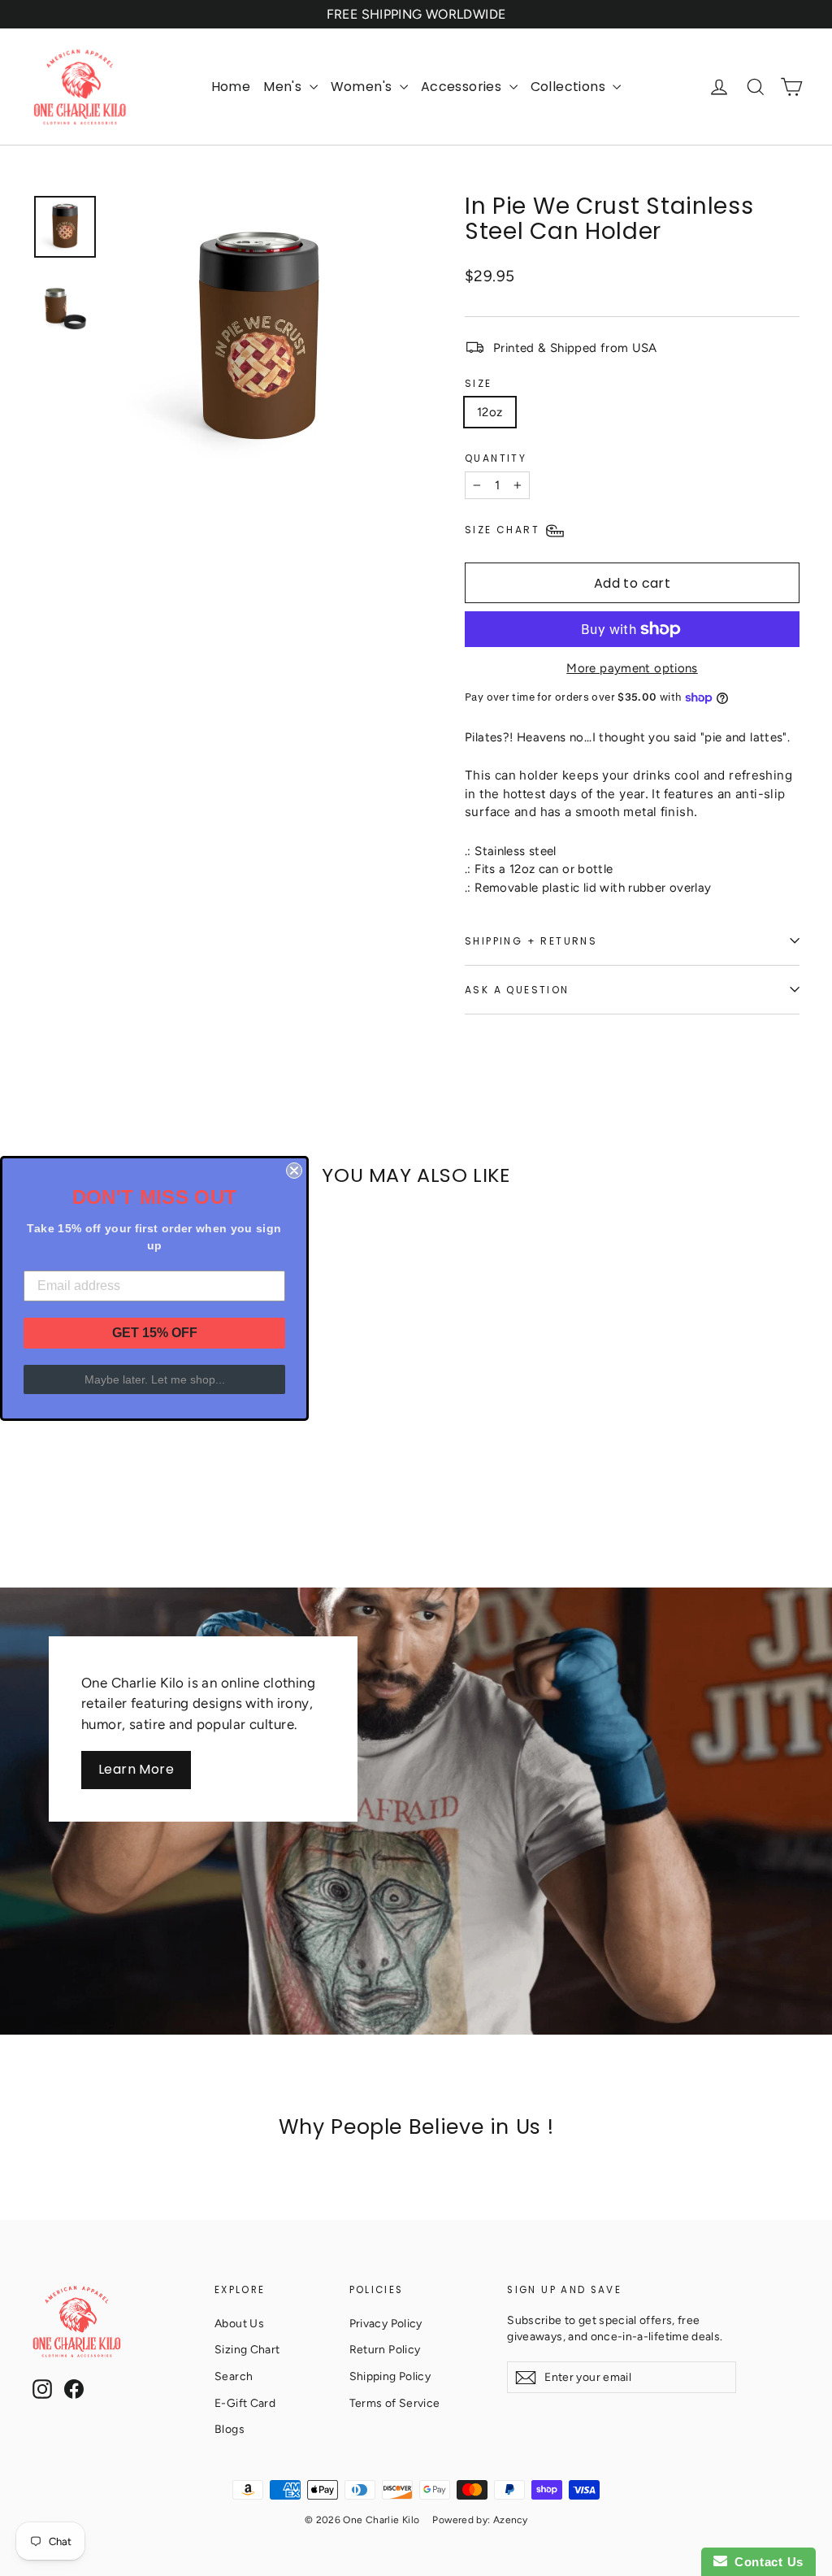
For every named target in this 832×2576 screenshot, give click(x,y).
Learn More (136, 1769)
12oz (490, 412)
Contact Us (765, 2562)
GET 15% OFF (155, 1333)
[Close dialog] (294, 1171)
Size (479, 383)
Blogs (230, 2429)
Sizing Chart (247, 2349)
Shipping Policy (390, 2376)
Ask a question (517, 990)
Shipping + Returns (531, 941)
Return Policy (385, 2349)
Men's (284, 87)
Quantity (496, 458)
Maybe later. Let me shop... (155, 1379)
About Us (239, 2323)
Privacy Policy (386, 2323)
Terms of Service (395, 2403)
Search (234, 2376)
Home (231, 87)
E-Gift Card (245, 2403)
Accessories (463, 87)
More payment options (632, 668)
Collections (570, 87)
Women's (363, 87)
